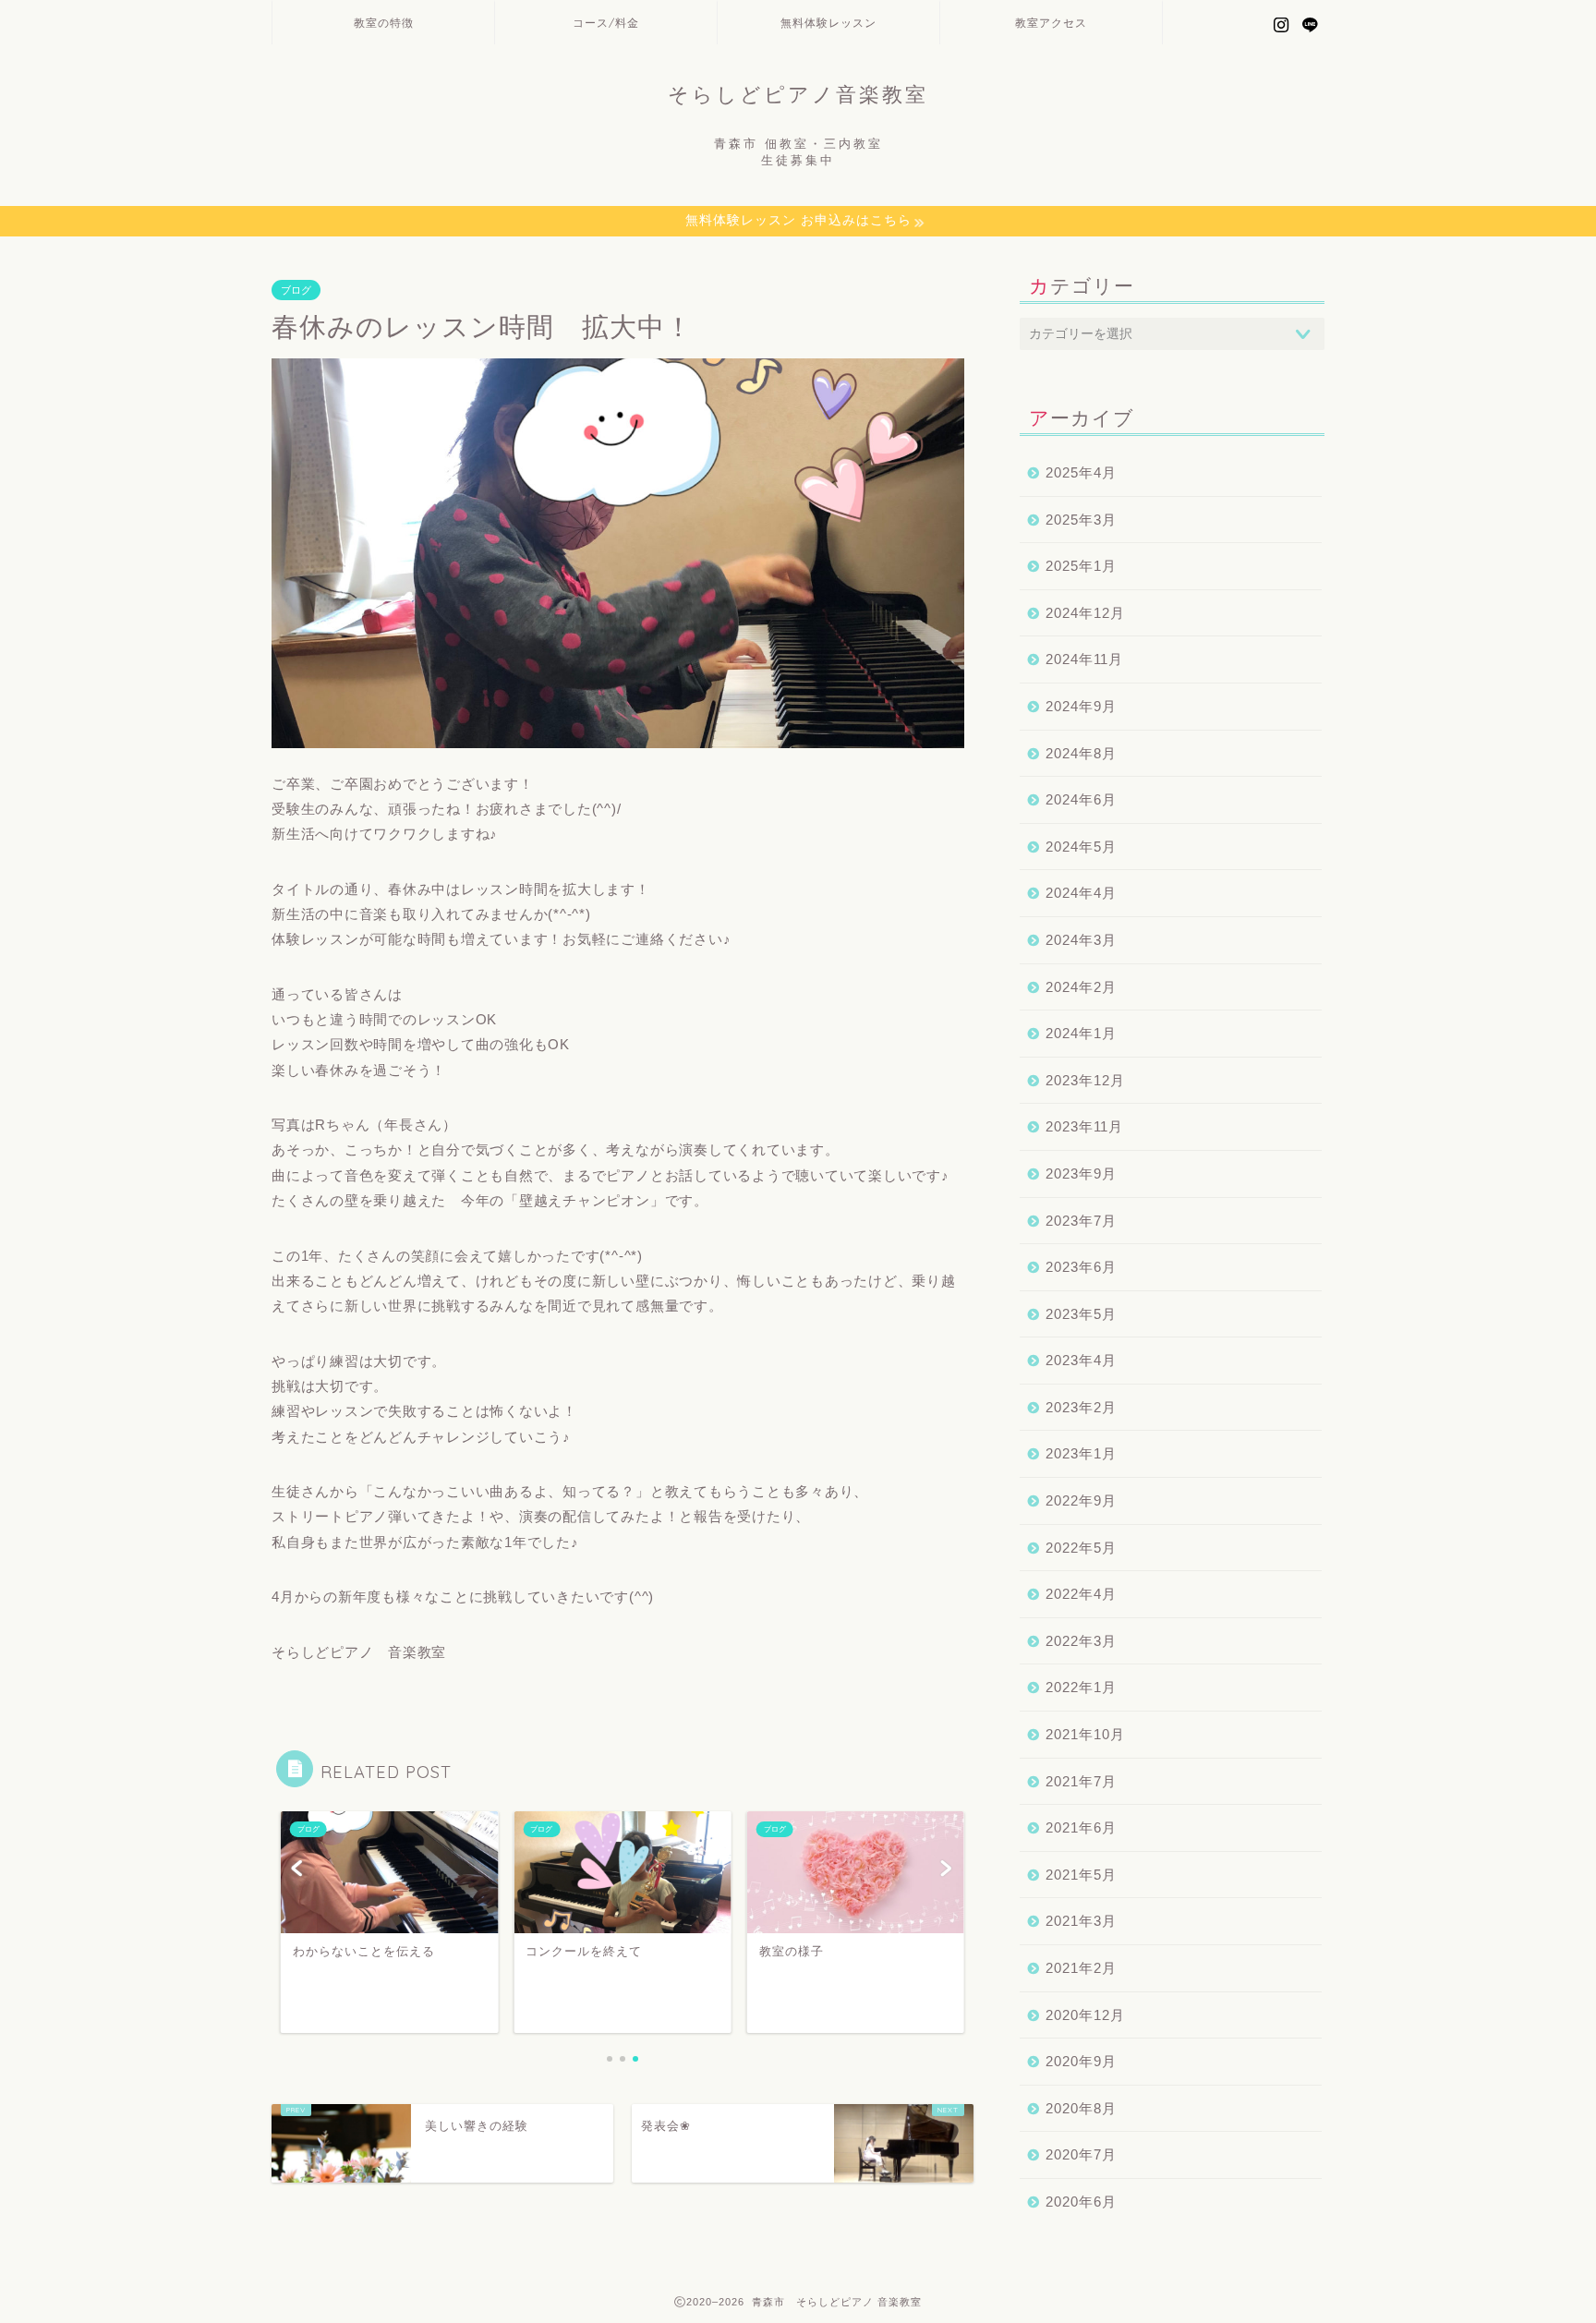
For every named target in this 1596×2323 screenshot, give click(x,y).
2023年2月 (1081, 1407)
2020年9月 (1081, 2061)
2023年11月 (1084, 1126)
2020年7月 (1081, 2154)
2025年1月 (1081, 566)
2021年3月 (1081, 1921)
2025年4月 (1081, 472)
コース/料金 (606, 23)
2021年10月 (1085, 1734)
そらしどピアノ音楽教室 (798, 94)
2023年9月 (1081, 1174)
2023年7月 (1081, 1221)
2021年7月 (1081, 1781)
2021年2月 (1081, 1968)
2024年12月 (1085, 613)
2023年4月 (1081, 1360)
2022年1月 (1081, 1687)
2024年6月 (1081, 799)
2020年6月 (1081, 2202)
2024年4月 (1081, 893)
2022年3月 (1081, 1641)
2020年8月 (1081, 2108)
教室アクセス (1051, 23)
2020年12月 (1085, 2015)
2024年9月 (1081, 706)
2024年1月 (1081, 1033)
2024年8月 (1081, 753)
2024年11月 (1084, 659)
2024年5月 (1081, 847)
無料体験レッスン (828, 23)
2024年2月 (1081, 987)
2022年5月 (1081, 1548)
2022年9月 (1081, 1500)
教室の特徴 (384, 23)
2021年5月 (1081, 1875)
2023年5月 (1081, 1314)
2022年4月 (1081, 1594)
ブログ (296, 290)
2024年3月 (1081, 940)
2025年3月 (1081, 520)
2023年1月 (1081, 1453)
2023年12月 (1085, 1080)
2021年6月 (1081, 1827)
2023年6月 (1081, 1267)
